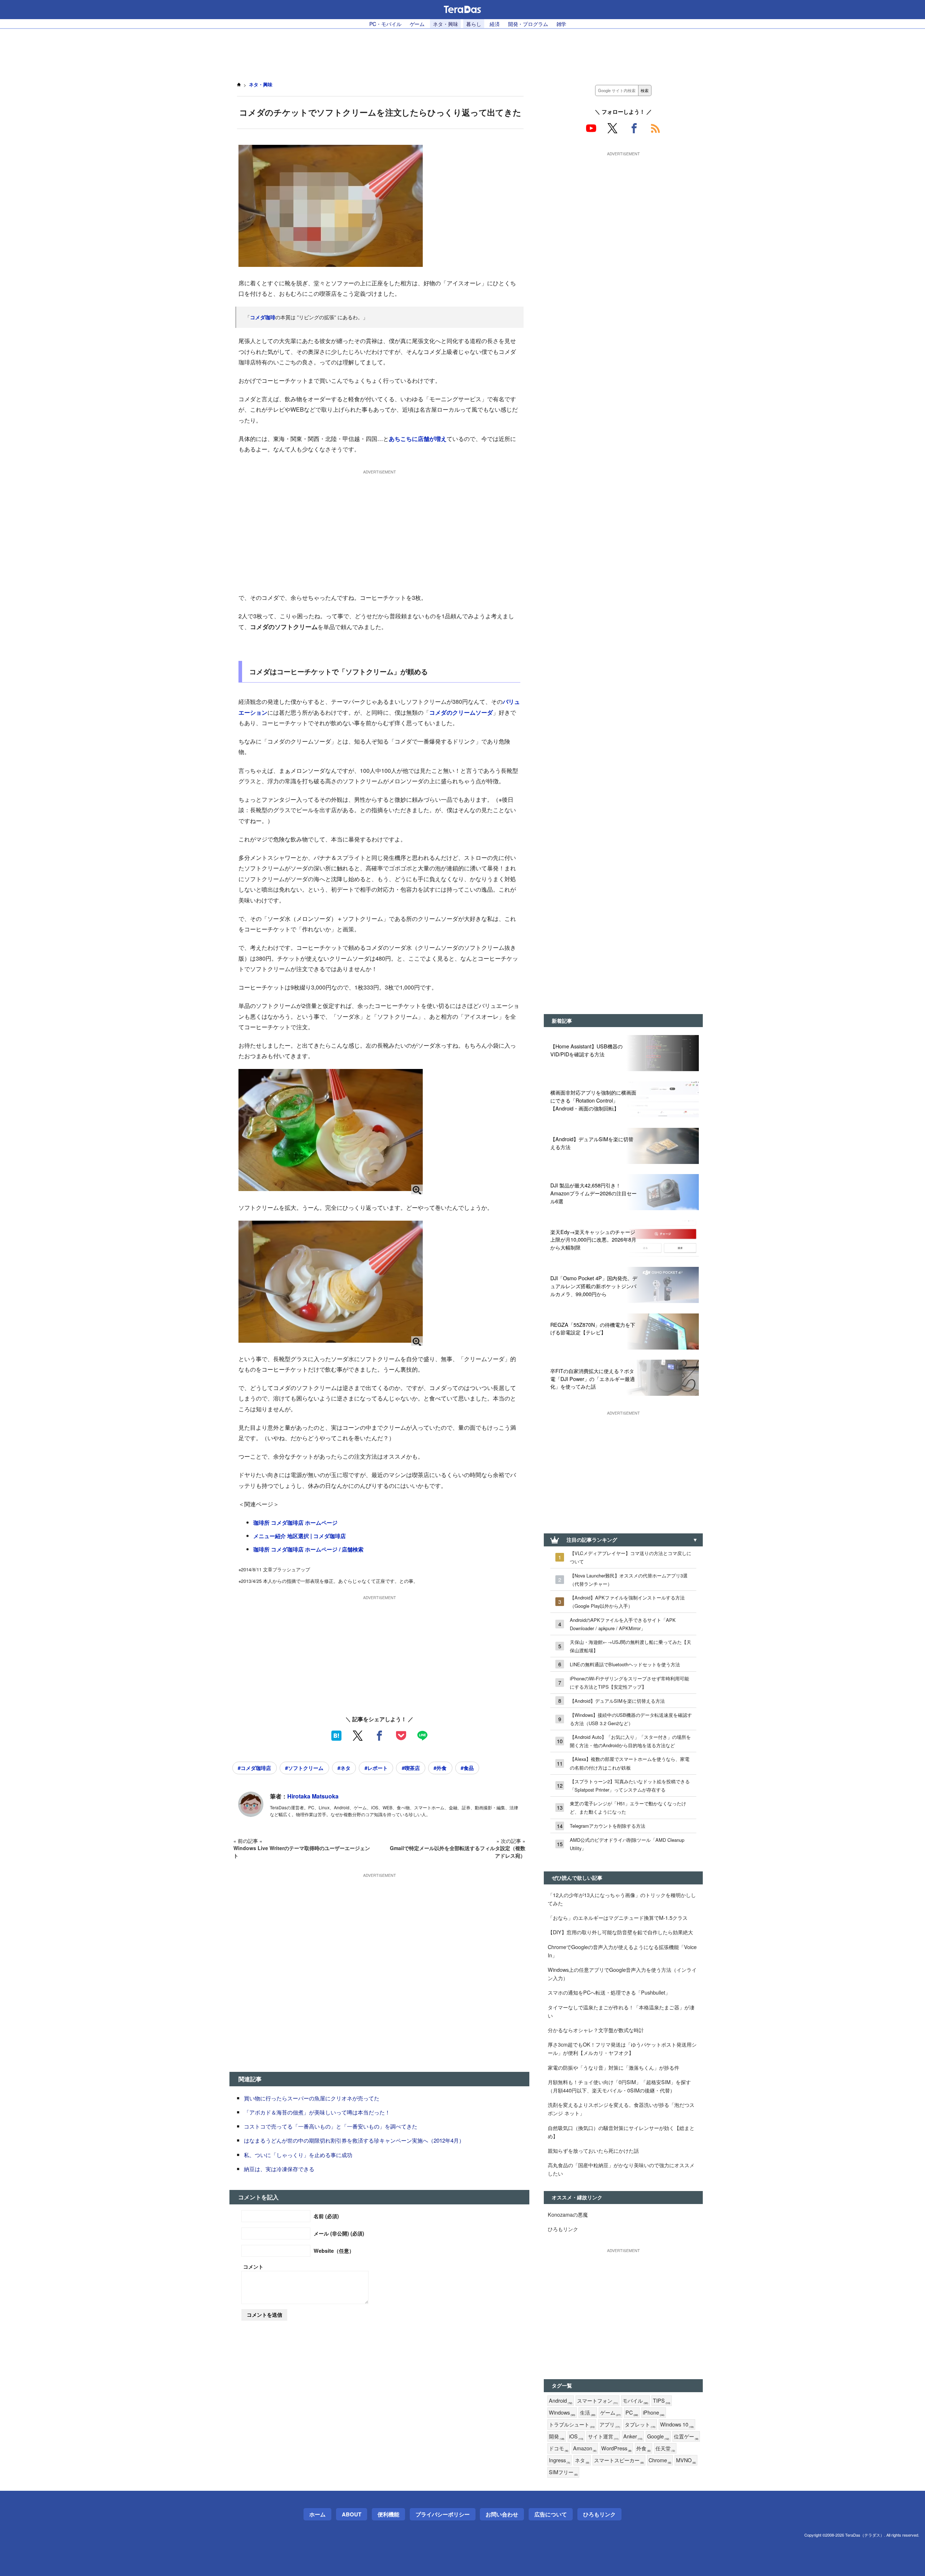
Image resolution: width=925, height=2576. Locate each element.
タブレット (640, 2425)
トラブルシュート (572, 2425)
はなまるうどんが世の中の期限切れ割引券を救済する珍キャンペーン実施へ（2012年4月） (354, 2140)
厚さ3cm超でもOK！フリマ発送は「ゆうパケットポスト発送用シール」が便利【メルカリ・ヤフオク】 (622, 2048)
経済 (495, 24)
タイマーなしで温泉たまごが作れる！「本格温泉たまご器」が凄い (621, 2011)
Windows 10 (677, 2425)
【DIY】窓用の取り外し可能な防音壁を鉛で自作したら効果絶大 (620, 1932)
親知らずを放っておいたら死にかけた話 (593, 2150)
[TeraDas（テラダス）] (462, 9)
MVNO (686, 2460)
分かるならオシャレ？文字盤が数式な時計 (596, 2030)
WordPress (616, 2448)
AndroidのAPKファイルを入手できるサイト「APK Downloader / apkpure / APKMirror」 (623, 1624)
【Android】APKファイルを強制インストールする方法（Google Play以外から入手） (627, 1602)
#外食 (440, 1768)
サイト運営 (603, 2436)
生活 (588, 2413)
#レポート (376, 1768)
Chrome (660, 2460)
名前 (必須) (326, 2216)
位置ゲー (686, 2436)
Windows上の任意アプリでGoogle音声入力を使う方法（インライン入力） (622, 1974)
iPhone (654, 2413)
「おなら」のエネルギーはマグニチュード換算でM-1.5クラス (618, 1917)
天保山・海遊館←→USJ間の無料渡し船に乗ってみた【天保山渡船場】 (631, 1646)
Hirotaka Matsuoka (313, 1796)
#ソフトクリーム (304, 1768)
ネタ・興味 (445, 24)
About (352, 2514)
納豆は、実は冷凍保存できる (279, 2169)
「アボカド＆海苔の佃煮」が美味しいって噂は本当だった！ (317, 2112)
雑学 (562, 24)
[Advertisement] (462, 51)
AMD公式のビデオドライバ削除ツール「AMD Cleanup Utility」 (627, 1844)
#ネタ (344, 1768)
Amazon (585, 2448)
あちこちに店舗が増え (418, 439)
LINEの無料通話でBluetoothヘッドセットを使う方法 (625, 1664)
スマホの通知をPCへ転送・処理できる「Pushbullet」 (609, 1992)
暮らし (474, 24)
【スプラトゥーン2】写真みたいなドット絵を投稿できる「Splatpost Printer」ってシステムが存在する (630, 1785)
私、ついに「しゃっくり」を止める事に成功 (298, 2155)
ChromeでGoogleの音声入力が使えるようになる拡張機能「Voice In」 (622, 1951)
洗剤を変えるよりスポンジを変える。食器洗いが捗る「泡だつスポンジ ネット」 (621, 2109)
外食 (644, 2448)
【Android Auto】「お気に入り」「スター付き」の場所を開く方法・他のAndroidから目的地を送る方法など (630, 1741)
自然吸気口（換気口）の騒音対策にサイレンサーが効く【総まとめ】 (621, 2132)
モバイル (635, 2401)
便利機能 (388, 2514)
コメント (253, 2267)
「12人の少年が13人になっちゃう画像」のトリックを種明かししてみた (622, 1899)
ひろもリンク (563, 2229)
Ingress (560, 2460)
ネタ (582, 2460)
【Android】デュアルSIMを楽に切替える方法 (617, 1701)
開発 (557, 2436)
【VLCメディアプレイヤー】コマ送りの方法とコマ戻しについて (631, 1557)
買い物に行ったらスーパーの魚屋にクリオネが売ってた (312, 2098)
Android (561, 2401)
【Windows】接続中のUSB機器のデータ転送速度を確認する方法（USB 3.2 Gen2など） (631, 1719)
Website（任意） (334, 2251)
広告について (551, 2514)
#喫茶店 (411, 1768)
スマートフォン (597, 2401)
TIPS (662, 2401)
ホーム (317, 2514)
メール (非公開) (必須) (339, 2233)
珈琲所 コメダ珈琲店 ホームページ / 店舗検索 (308, 1549)
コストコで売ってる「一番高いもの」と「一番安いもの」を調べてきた (331, 2126)
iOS (576, 2436)
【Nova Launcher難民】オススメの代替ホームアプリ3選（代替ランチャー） (629, 1580)
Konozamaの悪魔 (568, 2214)
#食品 (467, 1768)
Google (658, 2436)
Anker (633, 2436)
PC (632, 2413)
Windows (562, 2413)
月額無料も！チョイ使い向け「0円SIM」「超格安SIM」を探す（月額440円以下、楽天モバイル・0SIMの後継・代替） (619, 2086)
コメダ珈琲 (263, 317)
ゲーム (417, 24)
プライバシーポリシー (443, 2514)
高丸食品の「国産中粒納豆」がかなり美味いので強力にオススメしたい (621, 2169)
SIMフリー (563, 2472)
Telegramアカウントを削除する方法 (608, 1826)
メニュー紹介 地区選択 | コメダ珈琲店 (300, 1536)
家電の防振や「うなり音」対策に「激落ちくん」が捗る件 (614, 2067)
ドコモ (559, 2448)
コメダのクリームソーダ (461, 712)
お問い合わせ (502, 2514)
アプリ (610, 2425)
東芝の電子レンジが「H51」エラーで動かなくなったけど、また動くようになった (628, 1807)
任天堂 (665, 2448)
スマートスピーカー (619, 2460)
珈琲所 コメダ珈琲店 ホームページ (295, 1523)
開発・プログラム (528, 24)
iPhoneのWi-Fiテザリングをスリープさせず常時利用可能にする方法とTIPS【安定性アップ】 (629, 1683)
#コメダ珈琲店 (254, 1768)
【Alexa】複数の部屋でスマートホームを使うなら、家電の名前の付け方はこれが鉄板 (630, 1763)
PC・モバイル (385, 24)
